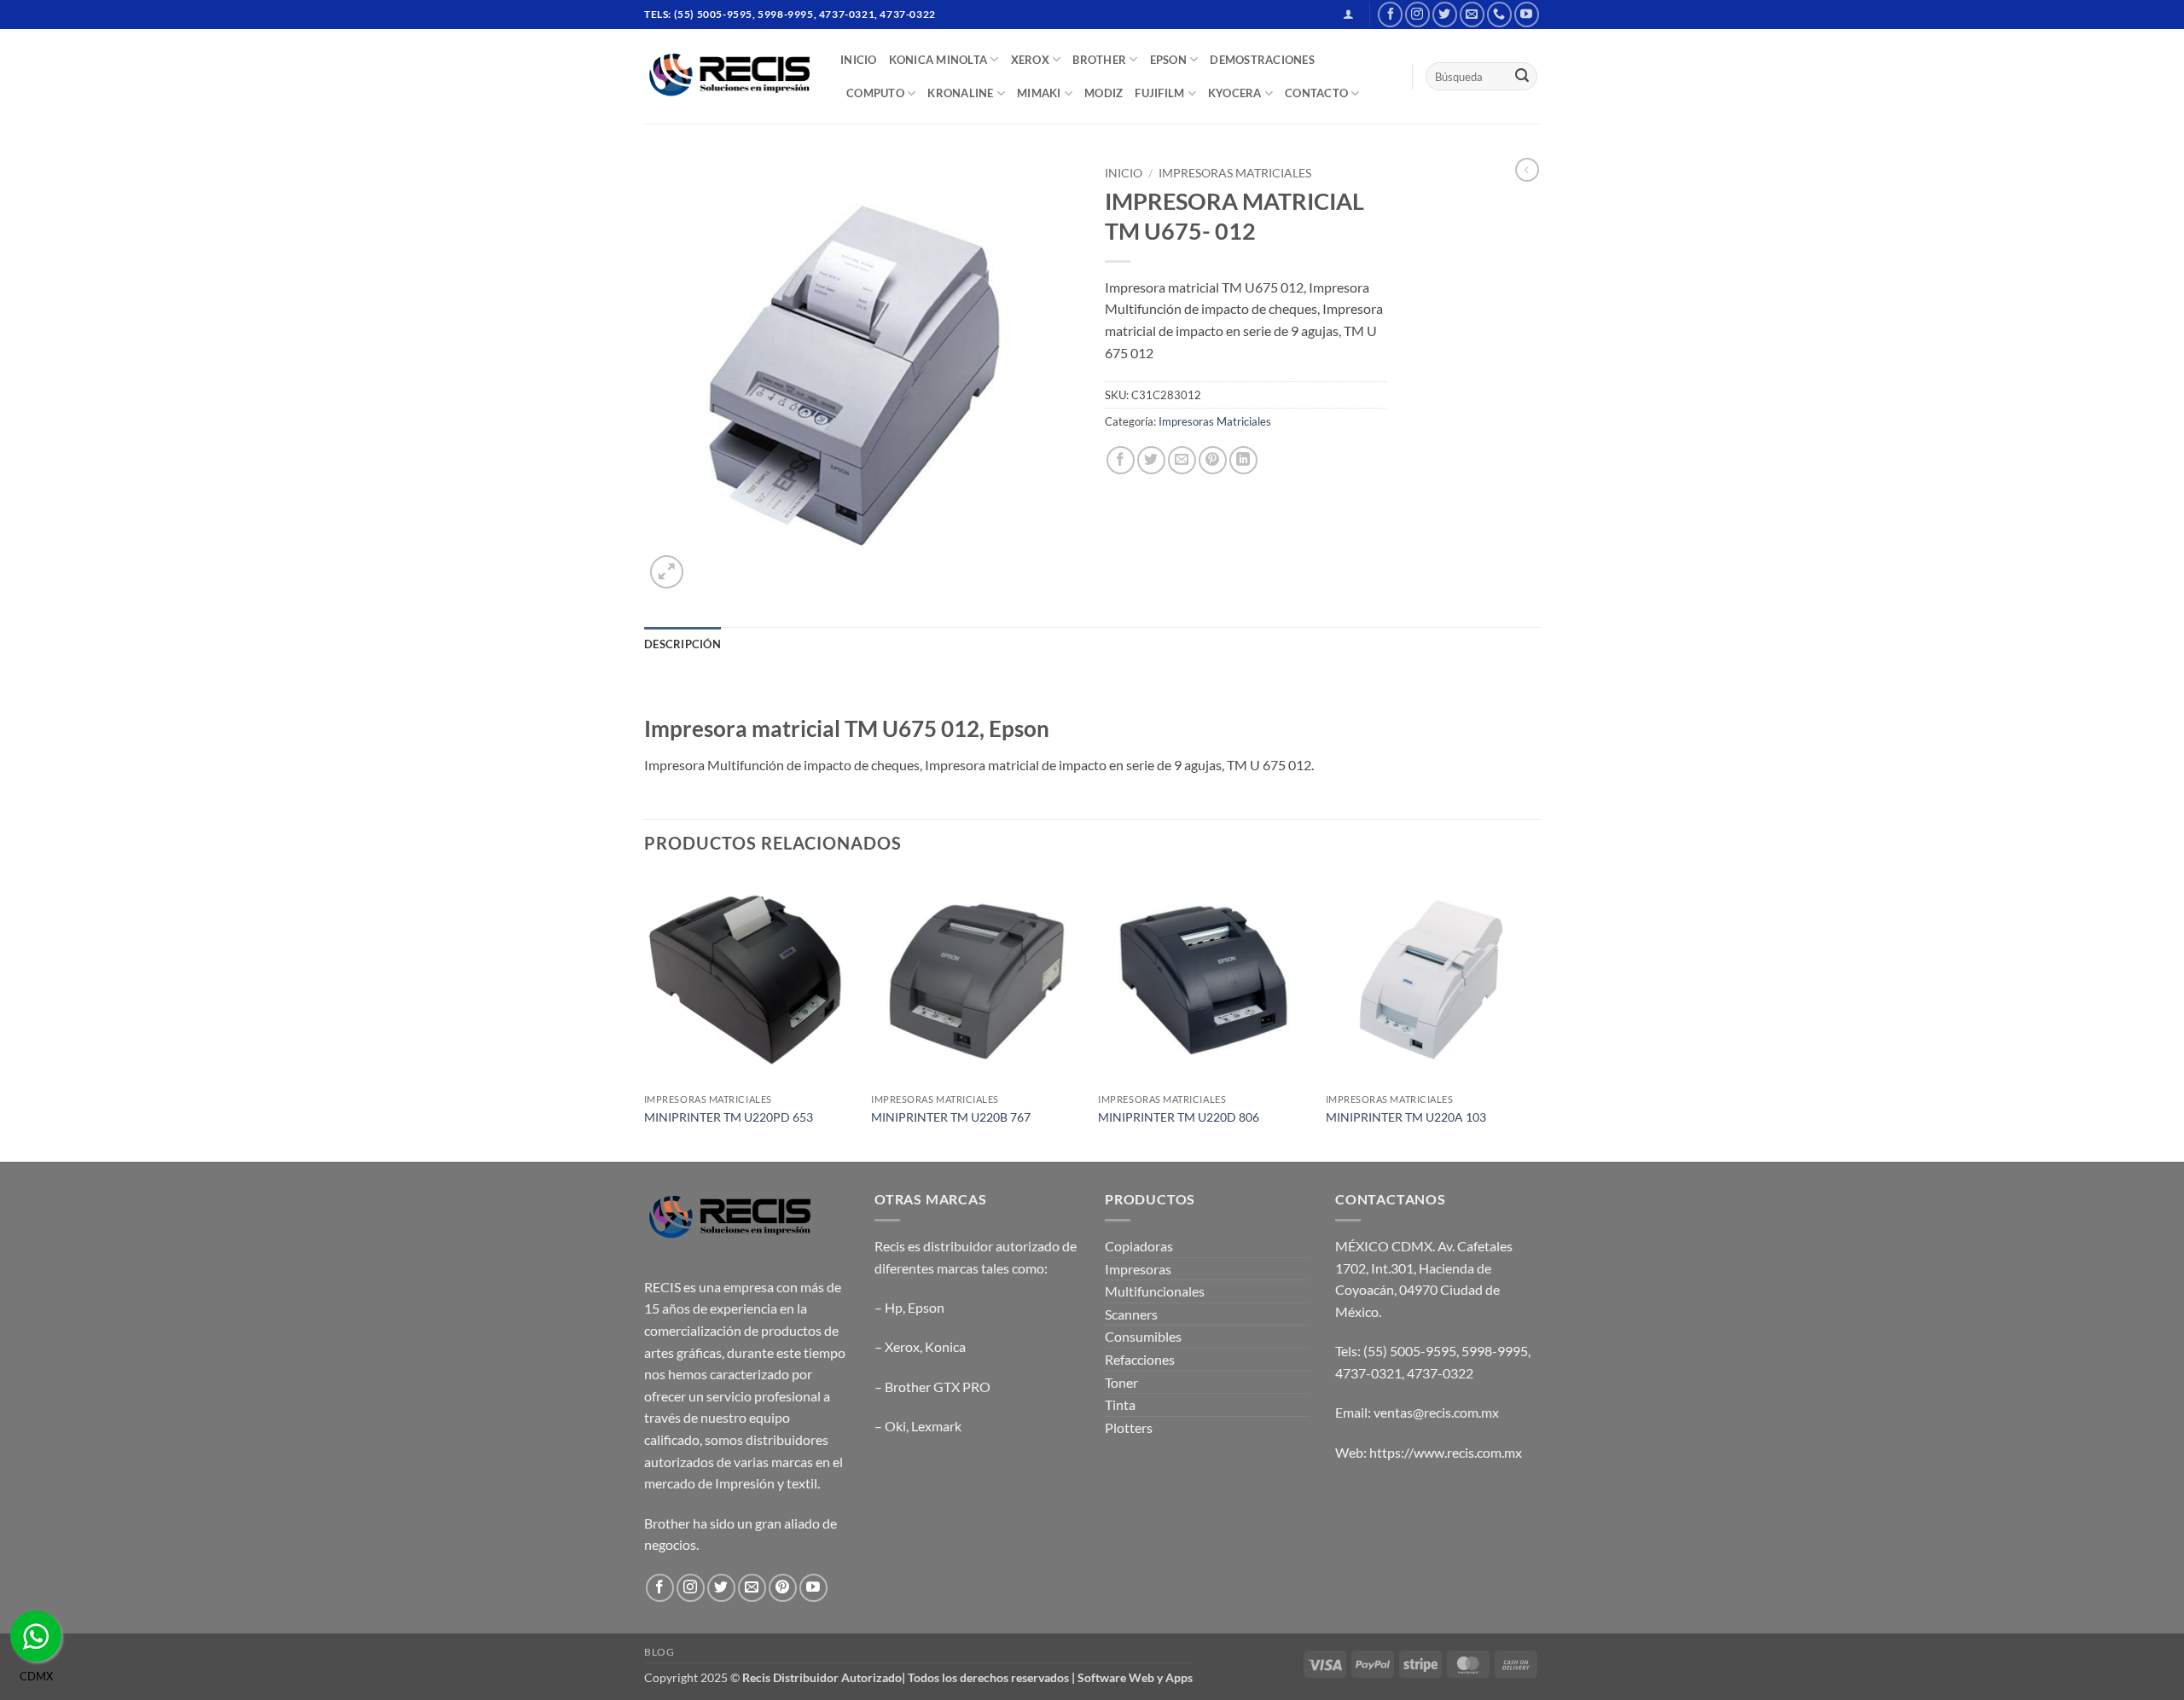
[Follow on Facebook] (1390, 14)
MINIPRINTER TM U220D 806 (1179, 1117)
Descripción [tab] (682, 644)
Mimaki (1039, 93)
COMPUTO (875, 93)
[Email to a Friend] (1182, 460)
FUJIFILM (1159, 93)
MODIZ (1104, 93)
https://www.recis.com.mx (1446, 1452)
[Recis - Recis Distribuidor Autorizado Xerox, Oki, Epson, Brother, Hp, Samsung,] (729, 76)
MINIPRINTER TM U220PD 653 (729, 1117)
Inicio (1124, 173)
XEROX (1030, 60)
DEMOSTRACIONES (1262, 60)
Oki (895, 1426)
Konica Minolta (938, 60)
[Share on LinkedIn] (1243, 460)
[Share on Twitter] (1151, 460)
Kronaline (960, 93)
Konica (945, 1346)
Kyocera (1235, 93)
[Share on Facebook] (1121, 460)
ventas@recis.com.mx (1436, 1412)
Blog (659, 1652)
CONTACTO (1316, 93)
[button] (1348, 14)
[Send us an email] (1472, 14)
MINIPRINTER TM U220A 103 (1406, 1117)
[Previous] (645, 1016)
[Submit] (1522, 77)
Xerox (902, 1346)
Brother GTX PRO (938, 1387)
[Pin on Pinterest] (1213, 460)
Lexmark (936, 1426)
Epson (926, 1307)
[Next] (1535, 1016)
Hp (894, 1307)
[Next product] (1527, 170)
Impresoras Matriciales (1235, 173)
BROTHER (1099, 60)
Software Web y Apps (1135, 1677)
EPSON (1168, 60)
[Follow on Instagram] (1417, 14)
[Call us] (1499, 14)
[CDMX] (36, 1636)
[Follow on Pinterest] (783, 1588)
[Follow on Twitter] (1445, 14)
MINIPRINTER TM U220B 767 (951, 1117)
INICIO (859, 60)
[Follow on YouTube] (1527, 14)
